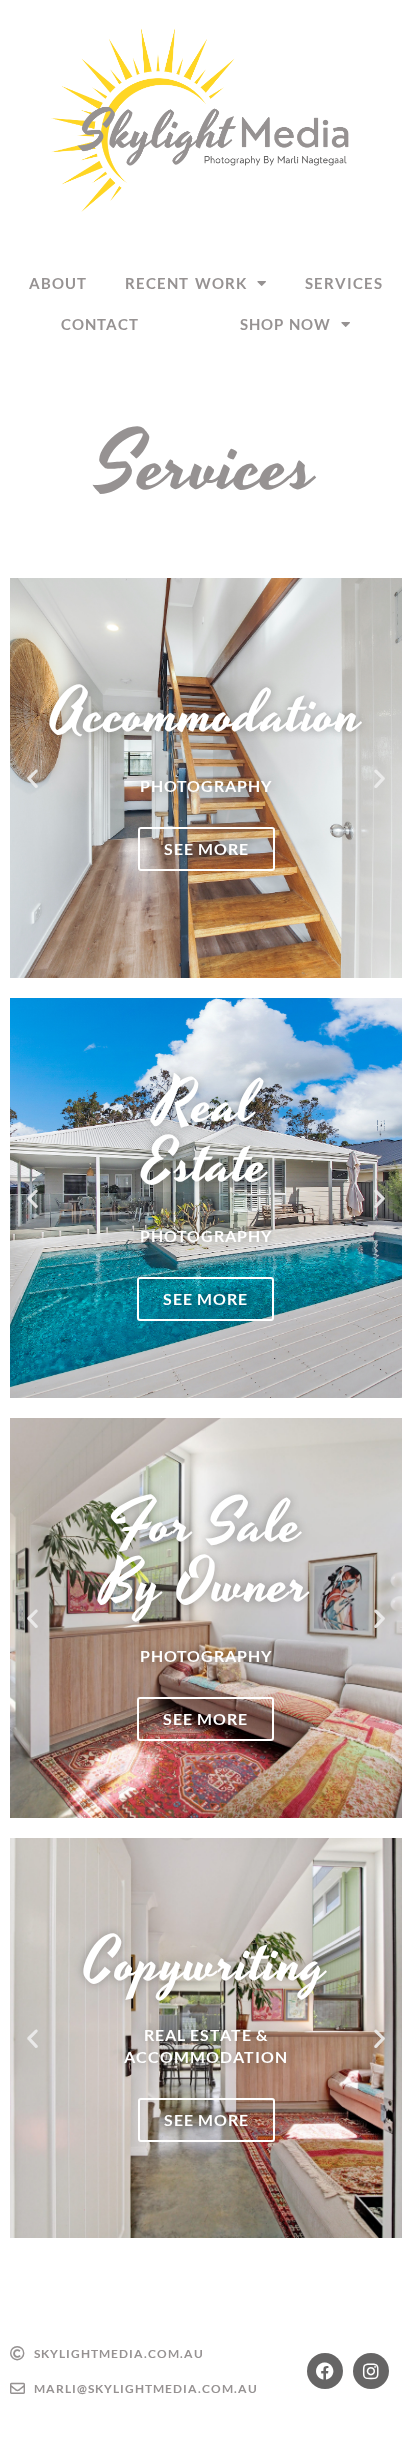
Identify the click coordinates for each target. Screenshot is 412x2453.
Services (344, 283)
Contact (100, 324)
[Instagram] (371, 2371)
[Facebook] (325, 2371)
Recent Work (186, 283)
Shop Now (286, 324)
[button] (32, 777)
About (58, 283)
